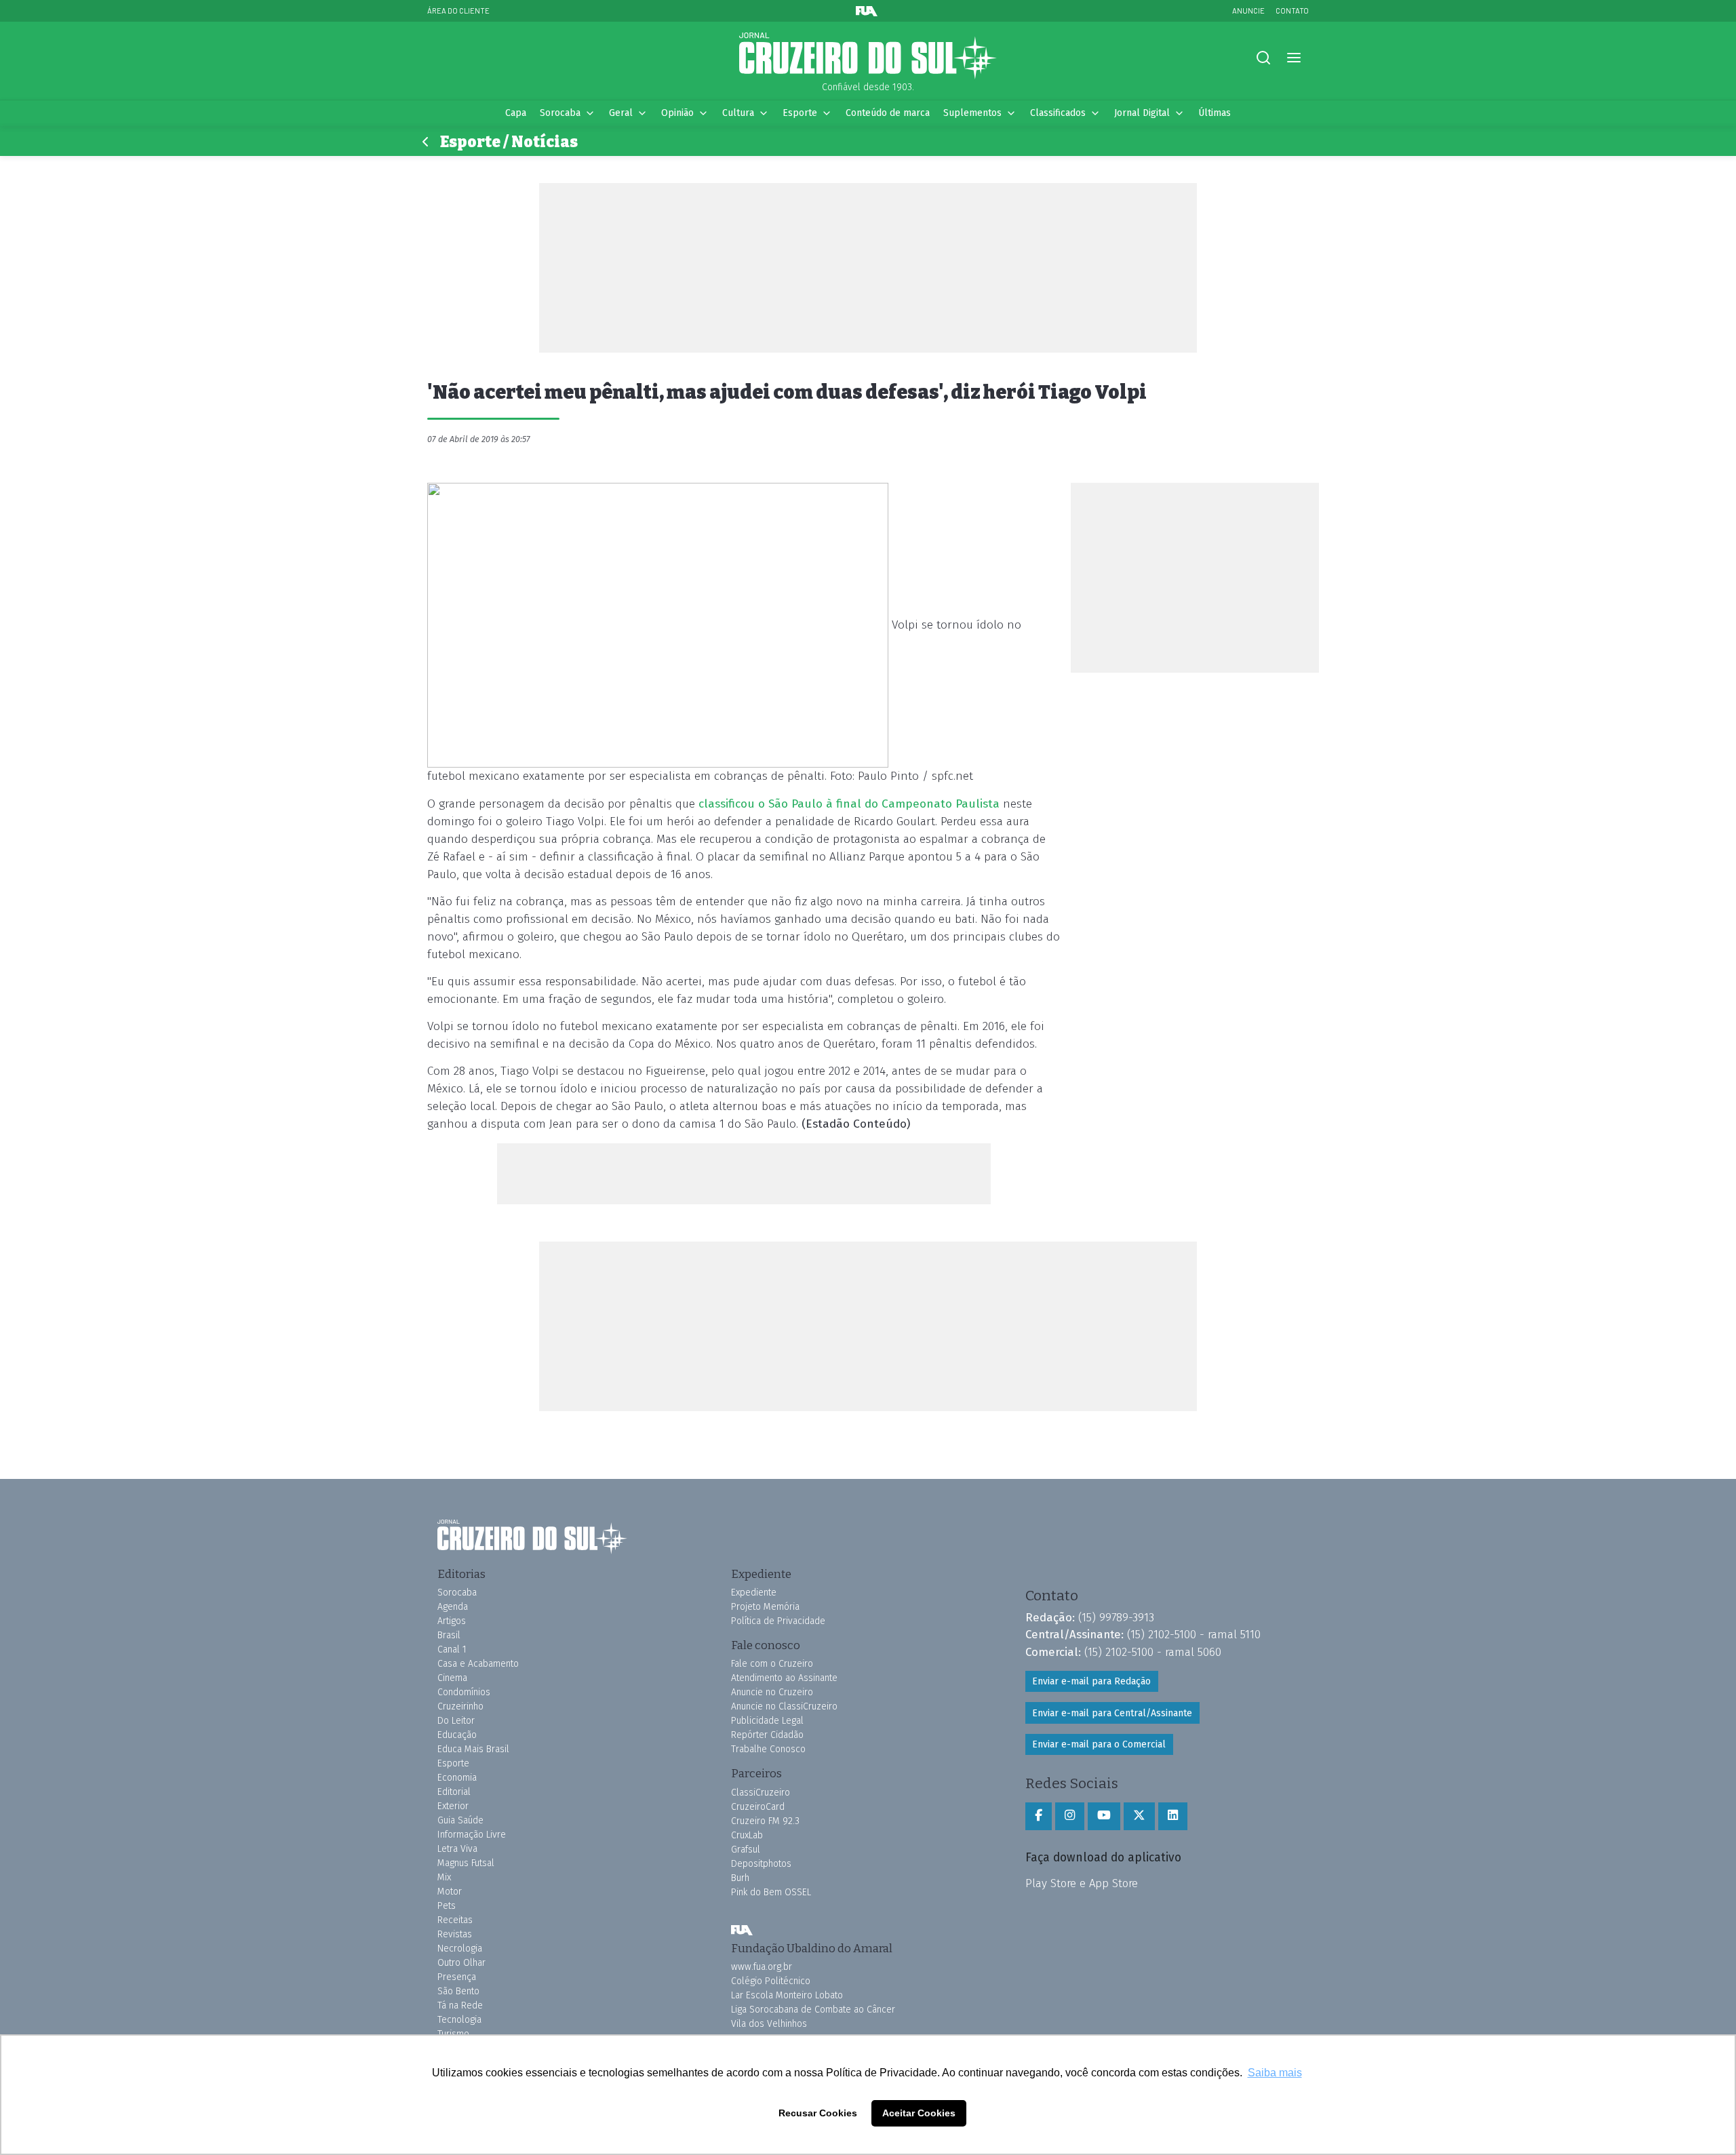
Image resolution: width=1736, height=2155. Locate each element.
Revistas (455, 1934)
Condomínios (464, 1692)
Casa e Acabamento (478, 1664)
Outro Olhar (461, 1963)
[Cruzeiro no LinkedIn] (1173, 1816)
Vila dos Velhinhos (769, 2024)
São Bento (458, 1991)
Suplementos (972, 113)
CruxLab (747, 1835)
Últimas (1215, 113)
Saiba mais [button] (1275, 2073)
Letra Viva (457, 1849)
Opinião (677, 113)
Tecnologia (459, 2020)
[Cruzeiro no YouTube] (1104, 1816)
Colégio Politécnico (771, 1981)
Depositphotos (761, 1864)
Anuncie (1248, 11)
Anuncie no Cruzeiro (772, 1692)
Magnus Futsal (466, 1863)
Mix (444, 1877)
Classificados (1058, 113)
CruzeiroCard (758, 1807)
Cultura (738, 113)
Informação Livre (472, 1835)
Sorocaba (560, 113)
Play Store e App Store (1082, 1883)
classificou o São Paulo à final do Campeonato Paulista (849, 804)
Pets (447, 1906)
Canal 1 (452, 1649)
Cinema (452, 1678)
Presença (457, 1977)
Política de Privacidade (778, 1621)
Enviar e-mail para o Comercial (1099, 1744)
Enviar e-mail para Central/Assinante (1112, 1713)
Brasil (449, 1635)
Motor (450, 1892)
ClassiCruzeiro (761, 1793)
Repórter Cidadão (767, 1735)
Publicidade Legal (767, 1721)
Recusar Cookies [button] (818, 2113)
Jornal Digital (1142, 113)
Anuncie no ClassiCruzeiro (784, 1706)
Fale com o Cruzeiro (772, 1664)
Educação (457, 1735)
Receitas (455, 1920)
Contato (1292, 11)
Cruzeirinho (460, 1706)
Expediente (754, 1593)
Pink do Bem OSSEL (771, 1892)
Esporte (800, 113)
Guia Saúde (460, 1820)
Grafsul (746, 1850)
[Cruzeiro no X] (1139, 1816)
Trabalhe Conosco (768, 1749)
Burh (740, 1878)
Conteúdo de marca (888, 113)
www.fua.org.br (762, 1967)
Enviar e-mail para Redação (1091, 1681)
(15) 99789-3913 (1116, 1617)
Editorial (454, 1792)
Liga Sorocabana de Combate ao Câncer (813, 2010)
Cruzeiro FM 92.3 (765, 1821)
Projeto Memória (765, 1607)
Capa (516, 113)
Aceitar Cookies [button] (919, 2113)
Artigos (452, 1621)
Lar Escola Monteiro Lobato (787, 1995)
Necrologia (460, 1949)
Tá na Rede (460, 2005)
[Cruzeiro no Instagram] (1070, 1816)
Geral (621, 113)
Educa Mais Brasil (473, 1749)
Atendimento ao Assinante (784, 1678)
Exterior (453, 1806)
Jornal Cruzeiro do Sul (868, 56)
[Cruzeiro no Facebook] (1039, 1816)
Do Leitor (456, 1721)
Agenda (453, 1607)
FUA (742, 1931)
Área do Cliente (458, 11)
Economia (457, 1778)
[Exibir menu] (1294, 58)
